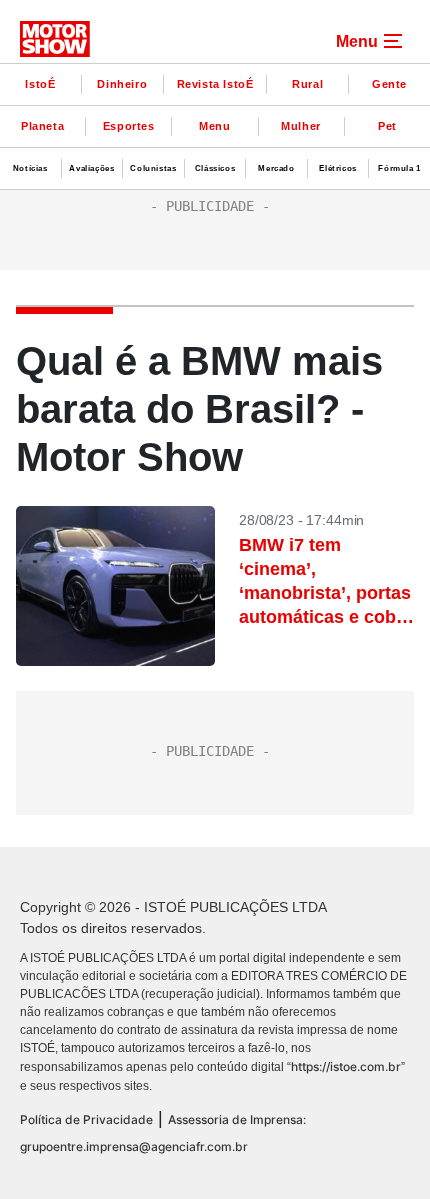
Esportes (129, 126)
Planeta (42, 126)
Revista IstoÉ (215, 84)
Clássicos (215, 168)
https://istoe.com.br (346, 1066)
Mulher (301, 126)
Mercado (276, 168)
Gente (389, 84)
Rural (307, 84)
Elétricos (337, 168)
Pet (387, 126)
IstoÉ (40, 84)
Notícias (30, 168)
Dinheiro (122, 84)
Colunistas (153, 168)
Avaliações (91, 168)
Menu (214, 126)
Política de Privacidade (86, 1119)
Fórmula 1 (399, 168)
